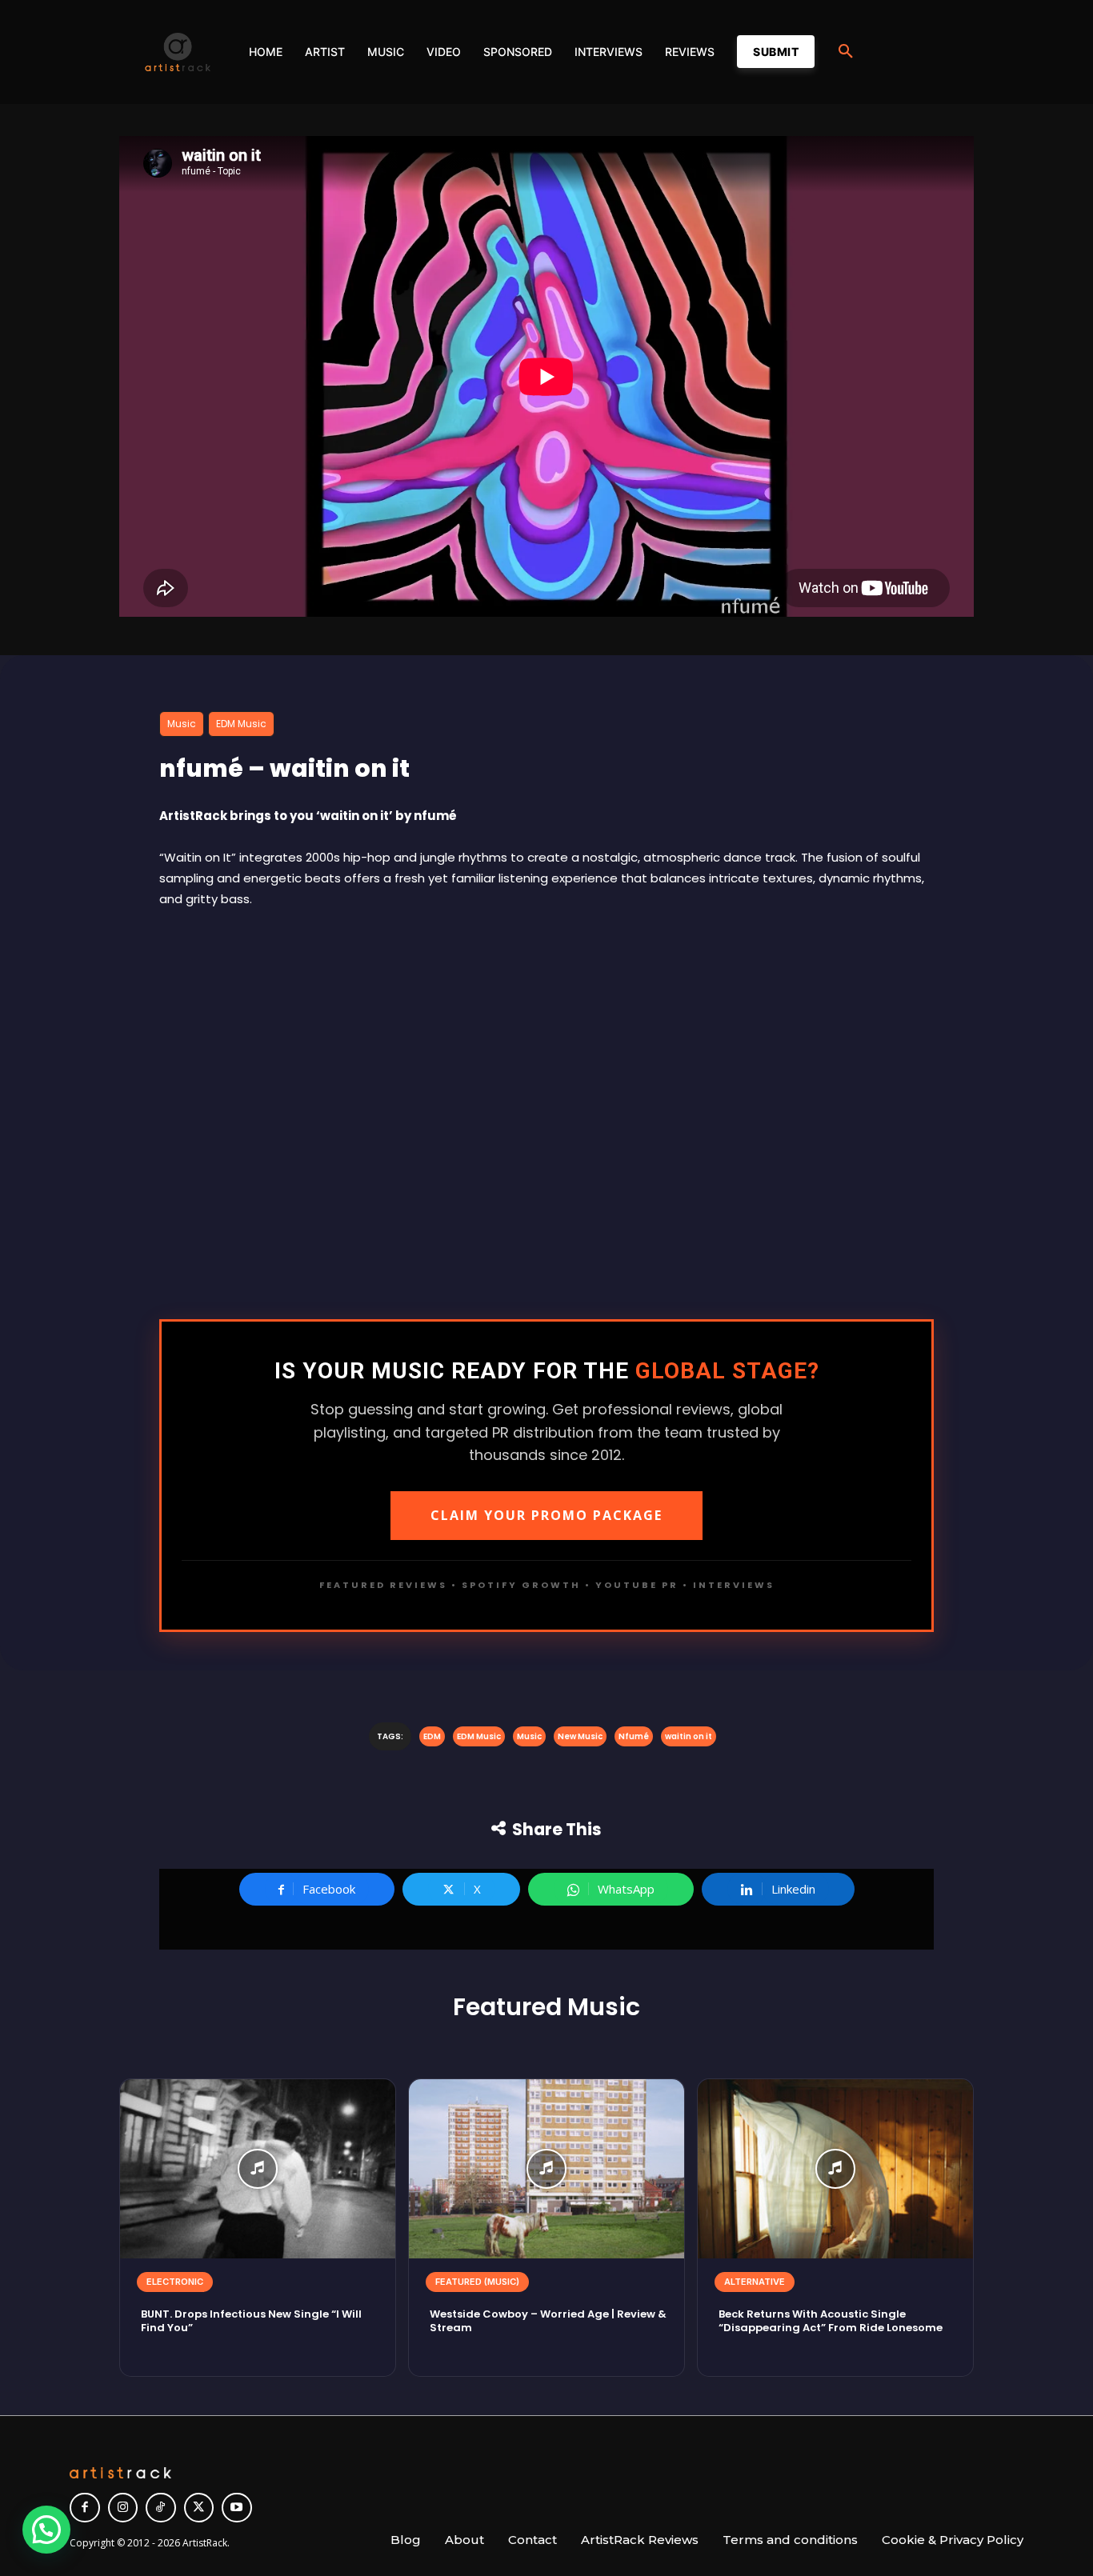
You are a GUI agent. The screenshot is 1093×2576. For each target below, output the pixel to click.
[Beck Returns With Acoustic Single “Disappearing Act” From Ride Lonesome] (835, 2169)
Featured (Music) (477, 2282)
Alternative (755, 2282)
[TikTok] (161, 2508)
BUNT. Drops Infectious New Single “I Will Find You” (251, 2321)
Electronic (175, 2282)
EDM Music (241, 724)
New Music (580, 1736)
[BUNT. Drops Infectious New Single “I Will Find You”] (258, 2169)
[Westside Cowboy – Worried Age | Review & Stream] (546, 2169)
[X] (199, 2508)
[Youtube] (237, 2508)
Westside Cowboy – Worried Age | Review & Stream (548, 2321)
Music (182, 724)
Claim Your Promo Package (546, 1515)
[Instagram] (123, 2508)
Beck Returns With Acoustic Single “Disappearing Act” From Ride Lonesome (831, 2321)
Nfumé (634, 1736)
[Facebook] (85, 2508)
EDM (432, 1736)
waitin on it (689, 1736)
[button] (846, 52)
